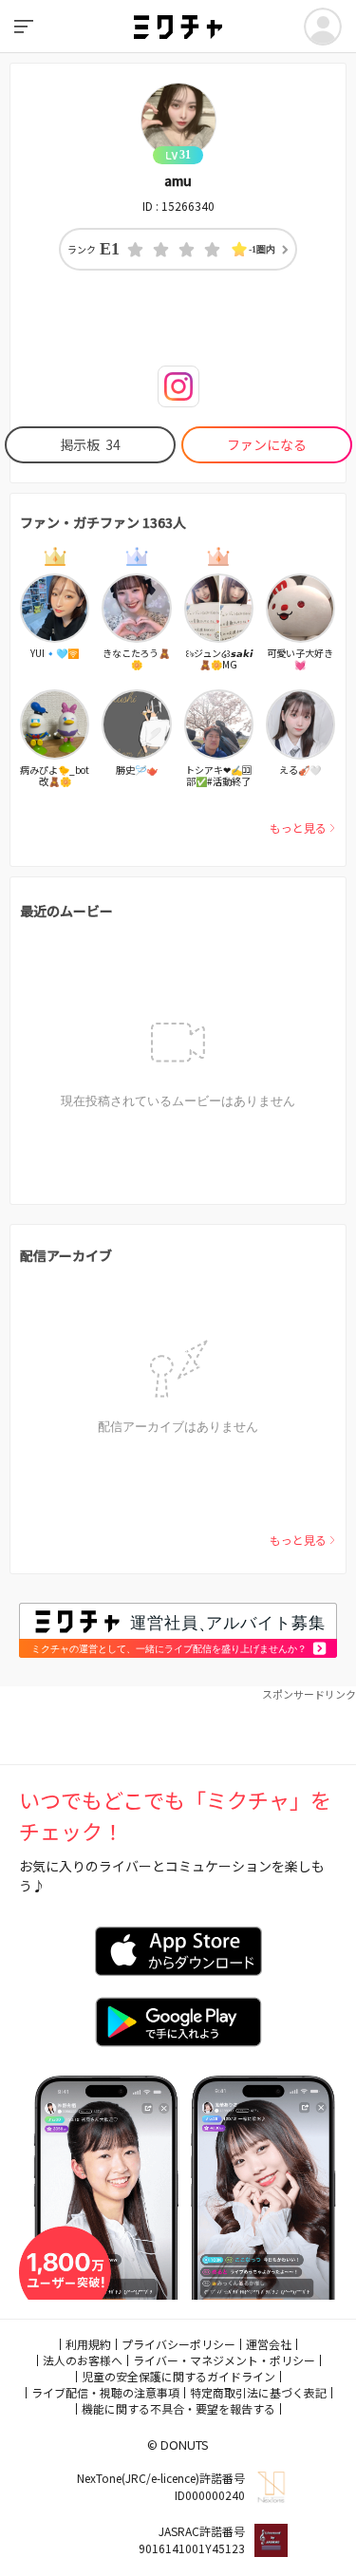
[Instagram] (178, 386)
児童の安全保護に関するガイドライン (178, 2376)
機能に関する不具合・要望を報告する (178, 2408)
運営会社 (269, 2344)
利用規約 (88, 2344)
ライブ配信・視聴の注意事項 (105, 2392)
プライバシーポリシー (178, 2344)
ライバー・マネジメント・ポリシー (224, 2360)
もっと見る (298, 827)
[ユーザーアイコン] (323, 27)
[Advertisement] (178, 1726)
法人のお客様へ (83, 2360)
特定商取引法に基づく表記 (258, 2392)
